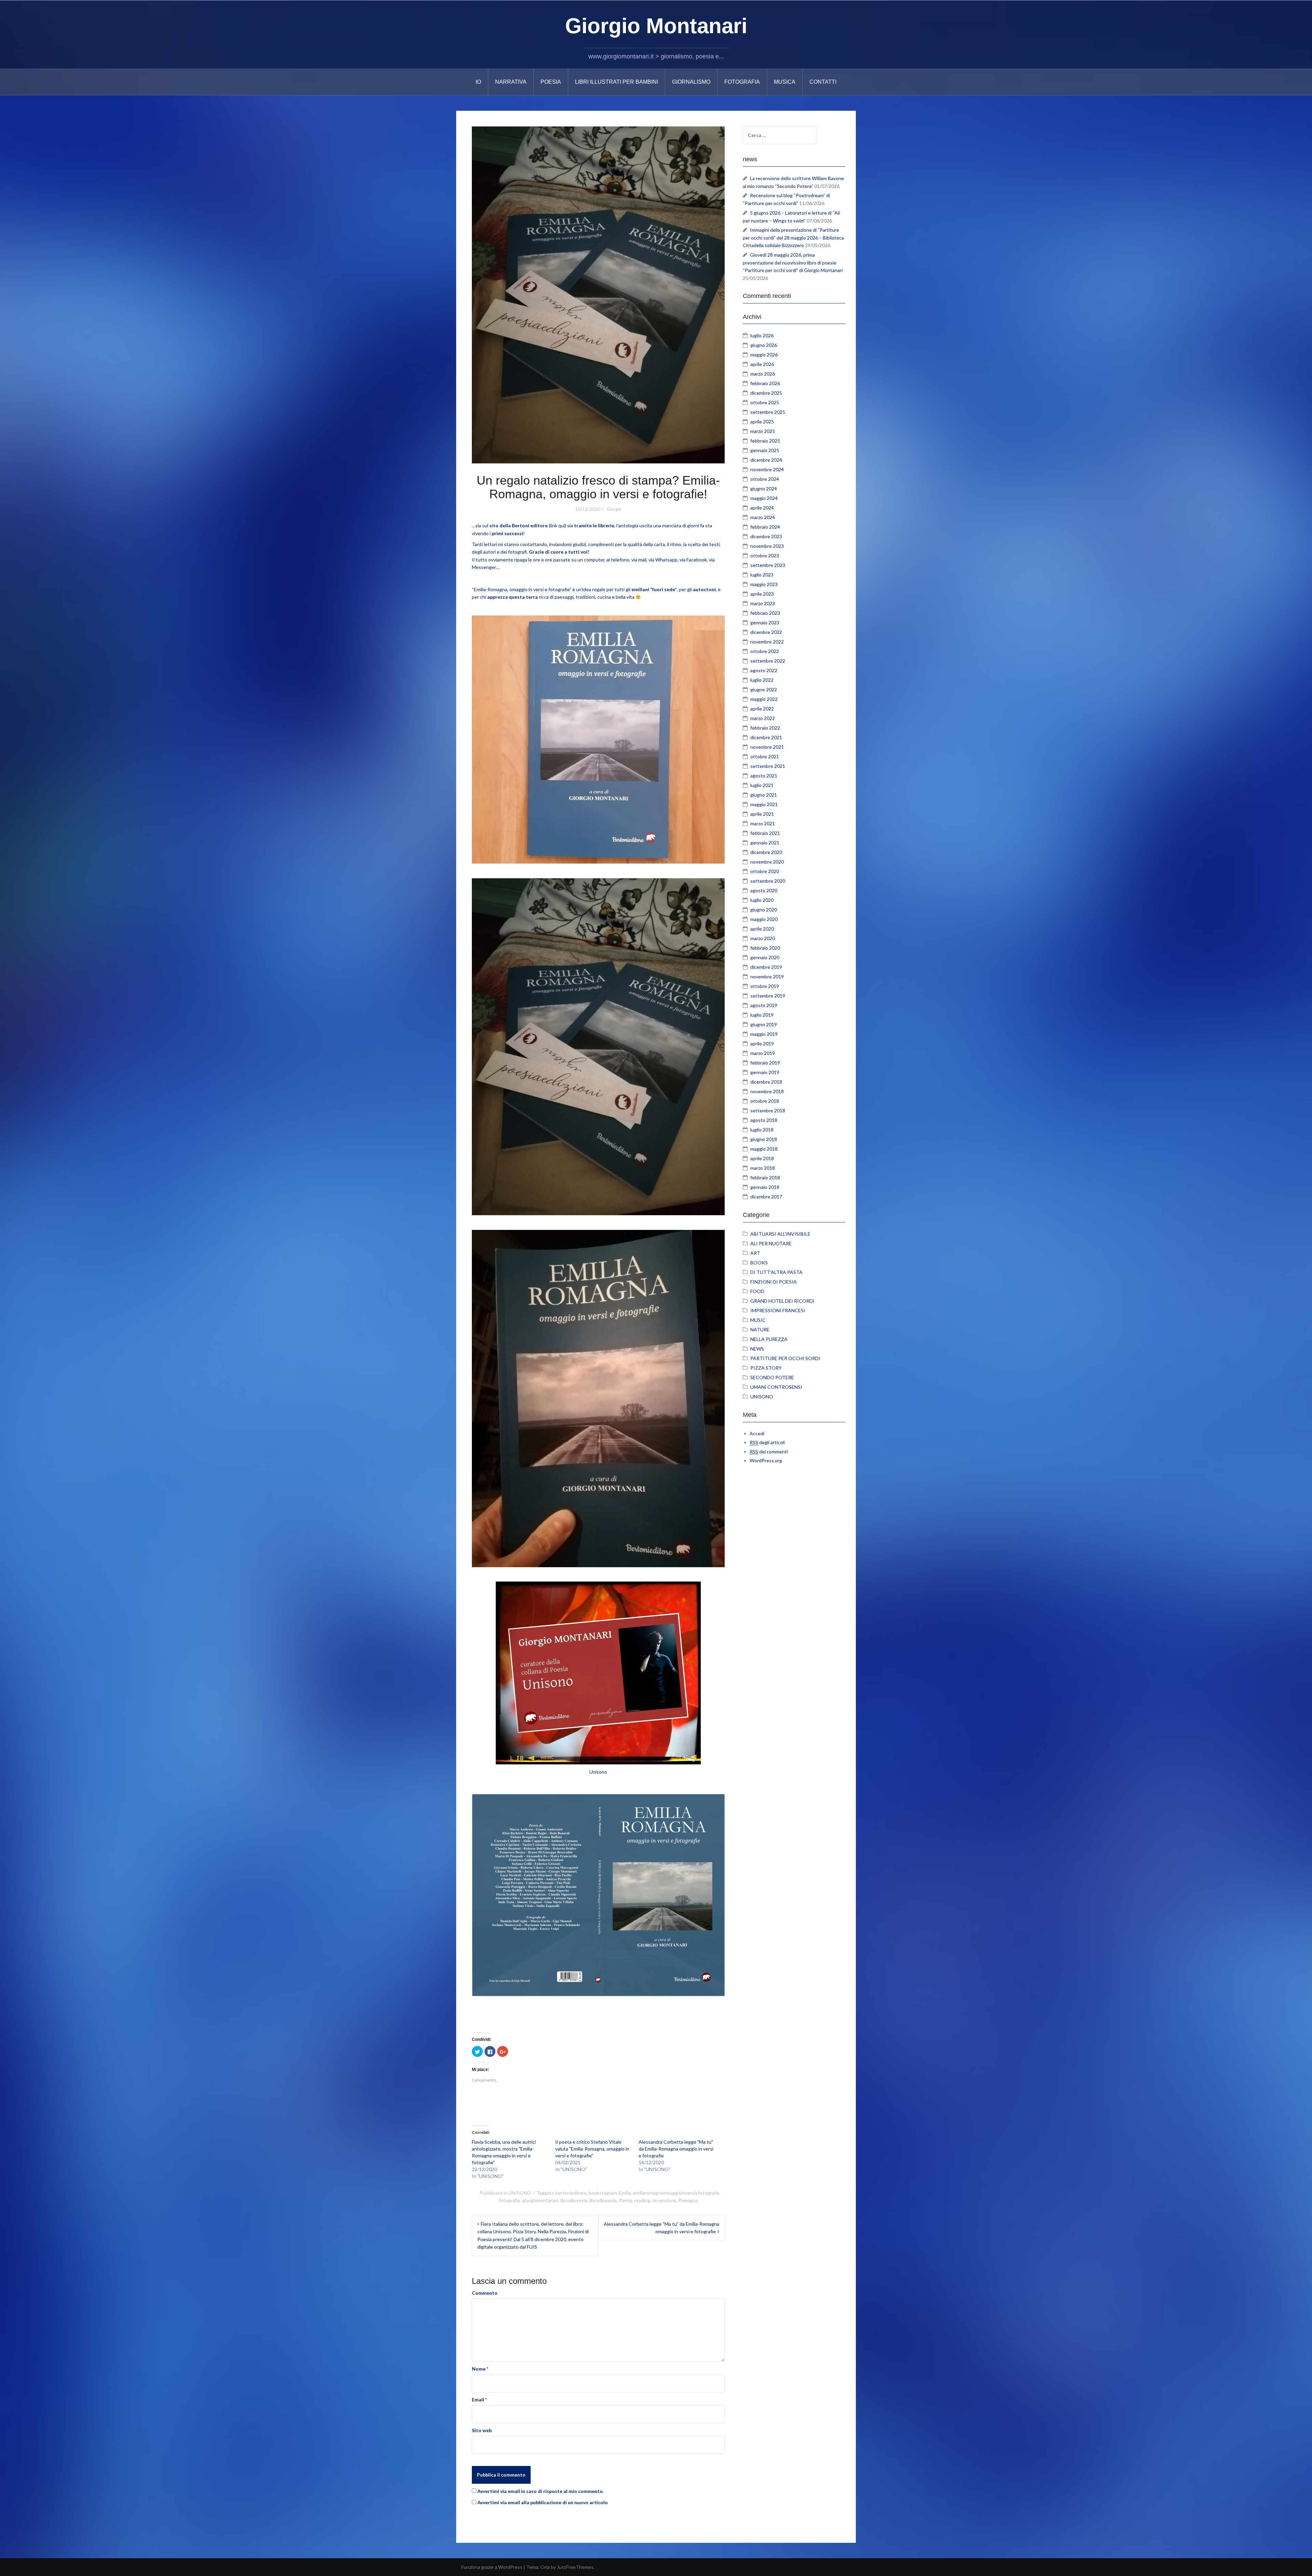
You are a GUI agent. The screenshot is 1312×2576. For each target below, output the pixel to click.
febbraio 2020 (765, 948)
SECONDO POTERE (772, 1377)
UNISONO (520, 2193)
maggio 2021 (764, 804)
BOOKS (759, 1263)
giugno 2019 (764, 1024)
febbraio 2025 (765, 441)
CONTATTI (823, 82)
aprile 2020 (762, 929)
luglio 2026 (762, 335)
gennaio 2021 (765, 843)
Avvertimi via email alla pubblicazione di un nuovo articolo (543, 2502)
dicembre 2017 (766, 1197)
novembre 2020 (767, 862)
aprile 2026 (762, 364)
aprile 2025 (762, 422)
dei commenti (769, 1452)
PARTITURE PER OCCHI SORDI (785, 1358)
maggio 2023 (764, 584)
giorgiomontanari (540, 2200)
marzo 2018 (763, 1168)
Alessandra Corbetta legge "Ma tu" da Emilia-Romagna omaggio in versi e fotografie (676, 2149)
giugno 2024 (764, 489)
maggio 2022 (764, 699)
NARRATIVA (511, 82)
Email (479, 2399)
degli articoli (767, 1442)
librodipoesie (603, 2200)
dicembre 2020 (766, 852)
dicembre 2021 (766, 737)
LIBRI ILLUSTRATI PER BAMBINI (617, 82)
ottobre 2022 (765, 651)
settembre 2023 (768, 565)
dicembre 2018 (766, 1082)
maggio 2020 (764, 919)
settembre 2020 (768, 881)
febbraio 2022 (765, 728)
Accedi (757, 1433)
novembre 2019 (767, 977)
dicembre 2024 (766, 460)
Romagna (688, 2200)
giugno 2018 (764, 1139)
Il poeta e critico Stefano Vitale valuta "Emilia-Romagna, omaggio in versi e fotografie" (592, 2149)
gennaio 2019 (765, 1072)
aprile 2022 (762, 709)
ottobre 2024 (765, 479)
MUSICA (785, 82)
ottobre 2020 (765, 871)
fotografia (509, 2200)
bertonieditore (571, 2193)
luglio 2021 (762, 785)
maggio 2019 (764, 1034)
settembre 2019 (768, 996)
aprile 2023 (762, 594)
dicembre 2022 (766, 632)
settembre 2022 (768, 661)
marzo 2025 (763, 431)
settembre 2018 (768, 1110)
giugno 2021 (764, 795)
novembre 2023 (767, 546)
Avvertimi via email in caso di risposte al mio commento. (541, 2491)
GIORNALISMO (691, 82)
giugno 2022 (764, 689)
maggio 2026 (764, 355)
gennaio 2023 (765, 622)
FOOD (757, 1291)
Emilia (625, 2193)
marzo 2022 (763, 718)
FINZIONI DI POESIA (774, 1282)
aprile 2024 (762, 508)
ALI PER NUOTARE (771, 1243)
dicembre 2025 (766, 393)
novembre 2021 (767, 747)
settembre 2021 (768, 766)
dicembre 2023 (766, 536)
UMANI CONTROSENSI (776, 1387)
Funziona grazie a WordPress (492, 2567)
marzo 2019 (763, 1053)
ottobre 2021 (765, 756)
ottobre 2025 (765, 402)
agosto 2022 (764, 670)
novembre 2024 (767, 469)
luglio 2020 (762, 900)
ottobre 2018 (765, 1101)
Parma (625, 2200)
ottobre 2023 (765, 555)
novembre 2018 (767, 1091)
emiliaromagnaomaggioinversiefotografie (676, 2193)
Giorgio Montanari (656, 26)
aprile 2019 (762, 1043)
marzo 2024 (763, 517)
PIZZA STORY (766, 1368)
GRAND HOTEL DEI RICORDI (782, 1301)
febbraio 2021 (765, 833)
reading (642, 2200)
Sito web (482, 2430)
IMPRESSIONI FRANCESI (778, 1310)
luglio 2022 (762, 680)
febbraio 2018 (765, 1177)
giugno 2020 (764, 910)
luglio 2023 (762, 575)
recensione (664, 2200)
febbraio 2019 (765, 1063)
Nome (480, 2369)
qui (562, 525)
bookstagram (603, 2193)
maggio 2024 (764, 498)
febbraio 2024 (765, 527)
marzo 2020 (763, 938)
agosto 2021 (764, 776)
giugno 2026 (764, 345)
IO (478, 82)
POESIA (551, 82)
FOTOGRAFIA (742, 82)
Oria (545, 2567)
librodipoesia (574, 2200)
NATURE (760, 1330)
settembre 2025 (768, 412)
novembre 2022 (767, 642)
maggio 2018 (764, 1149)
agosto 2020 (764, 890)
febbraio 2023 (765, 613)
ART (755, 1253)
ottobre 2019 (765, 986)
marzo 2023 (763, 603)
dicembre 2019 (766, 967)
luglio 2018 (762, 1130)
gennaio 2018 (765, 1187)
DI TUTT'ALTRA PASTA (776, 1272)
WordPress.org (766, 1460)
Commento (485, 2293)
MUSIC (758, 1320)
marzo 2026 (763, 374)
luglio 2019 (762, 1015)
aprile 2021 (762, 814)
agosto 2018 (764, 1120)
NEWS (757, 1349)
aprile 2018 (762, 1158)
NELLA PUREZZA (769, 1339)
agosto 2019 (764, 1005)
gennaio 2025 (765, 450)
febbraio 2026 (765, 383)
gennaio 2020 (765, 957)
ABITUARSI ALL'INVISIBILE (780, 1234)
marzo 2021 (763, 823)
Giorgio (614, 509)
